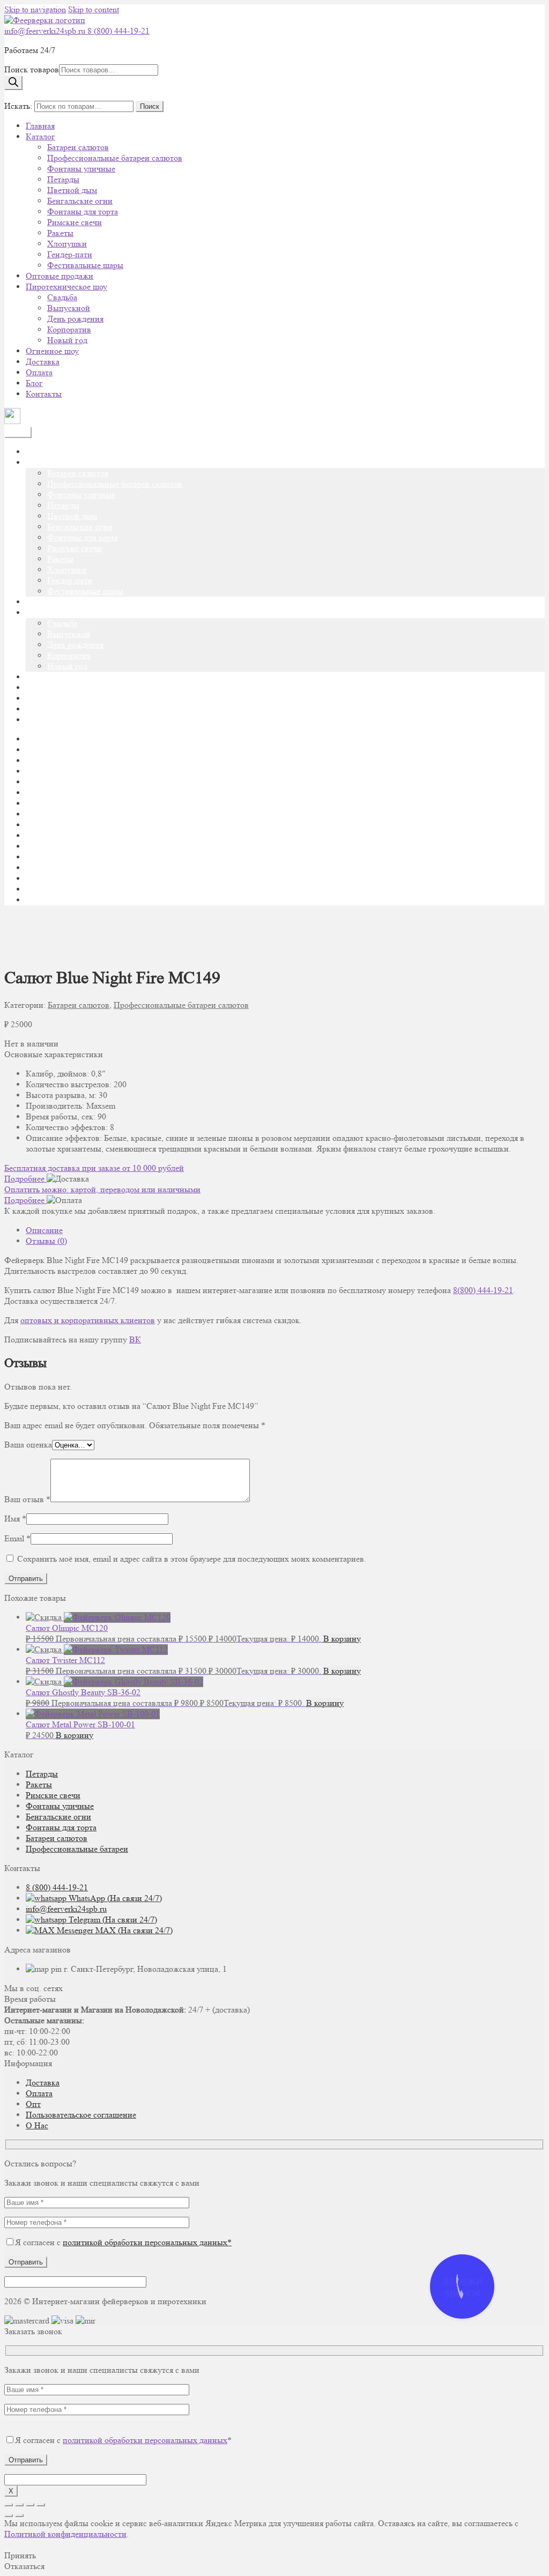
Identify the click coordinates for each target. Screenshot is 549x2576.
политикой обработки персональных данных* (147, 2242)
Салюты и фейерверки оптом (79, 868)
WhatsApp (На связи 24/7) (114, 1898)
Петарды (63, 179)
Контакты (44, 394)
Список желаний (57, 889)
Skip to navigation (35, 9)
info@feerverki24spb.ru (46, 31)
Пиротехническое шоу (66, 287)
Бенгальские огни (80, 201)
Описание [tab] (44, 1230)
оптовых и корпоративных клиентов (88, 1320)
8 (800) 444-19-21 (118, 31)
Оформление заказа (61, 836)
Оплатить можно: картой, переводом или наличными (102, 1189)
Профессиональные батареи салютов (115, 158)
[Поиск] (13, 83)
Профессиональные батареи (77, 1849)
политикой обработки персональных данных (145, 2440)
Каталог (40, 136)
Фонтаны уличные (81, 169)
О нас (36, 814)
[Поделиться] (30, 2505)
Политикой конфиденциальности (65, 2534)
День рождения (75, 319)
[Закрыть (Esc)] (41, 2505)
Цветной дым (72, 190)
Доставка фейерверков (67, 771)
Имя (15, 1519)
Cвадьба (62, 297)
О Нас (37, 2125)
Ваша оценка (28, 1445)
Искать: (18, 106)
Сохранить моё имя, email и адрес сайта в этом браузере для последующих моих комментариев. (192, 1559)
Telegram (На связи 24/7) (112, 1920)
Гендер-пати (70, 254)
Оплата (39, 372)
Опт (33, 2104)
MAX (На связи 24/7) (133, 1930)
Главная (40, 126)
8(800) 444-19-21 (483, 1290)
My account (46, 750)
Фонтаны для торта (83, 211)
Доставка (43, 362)
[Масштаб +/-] (9, 2505)
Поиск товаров (32, 69)
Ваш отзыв (27, 1499)
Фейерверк (46, 900)
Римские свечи (75, 222)
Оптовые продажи (60, 276)
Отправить (26, 2262)
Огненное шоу (52, 351)
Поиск (150, 106)
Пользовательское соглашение (81, 2115)
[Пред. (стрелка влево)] (9, 2515)
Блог (34, 383)
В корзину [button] (342, 1639)
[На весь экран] (19, 2505)
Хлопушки (67, 244)
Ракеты (60, 233)
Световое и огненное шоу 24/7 (81, 878)
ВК (135, 1339)
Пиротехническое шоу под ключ (85, 846)
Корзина (41, 803)
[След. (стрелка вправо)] (19, 2515)
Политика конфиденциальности (84, 857)
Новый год (67, 340)
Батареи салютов (78, 147)
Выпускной (69, 308)
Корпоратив (69, 329)
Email (17, 1538)
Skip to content (94, 9)
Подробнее (25, 1179)
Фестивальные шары (85, 265)
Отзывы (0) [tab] (46, 1241)
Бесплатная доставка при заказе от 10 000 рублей (94, 1168)
